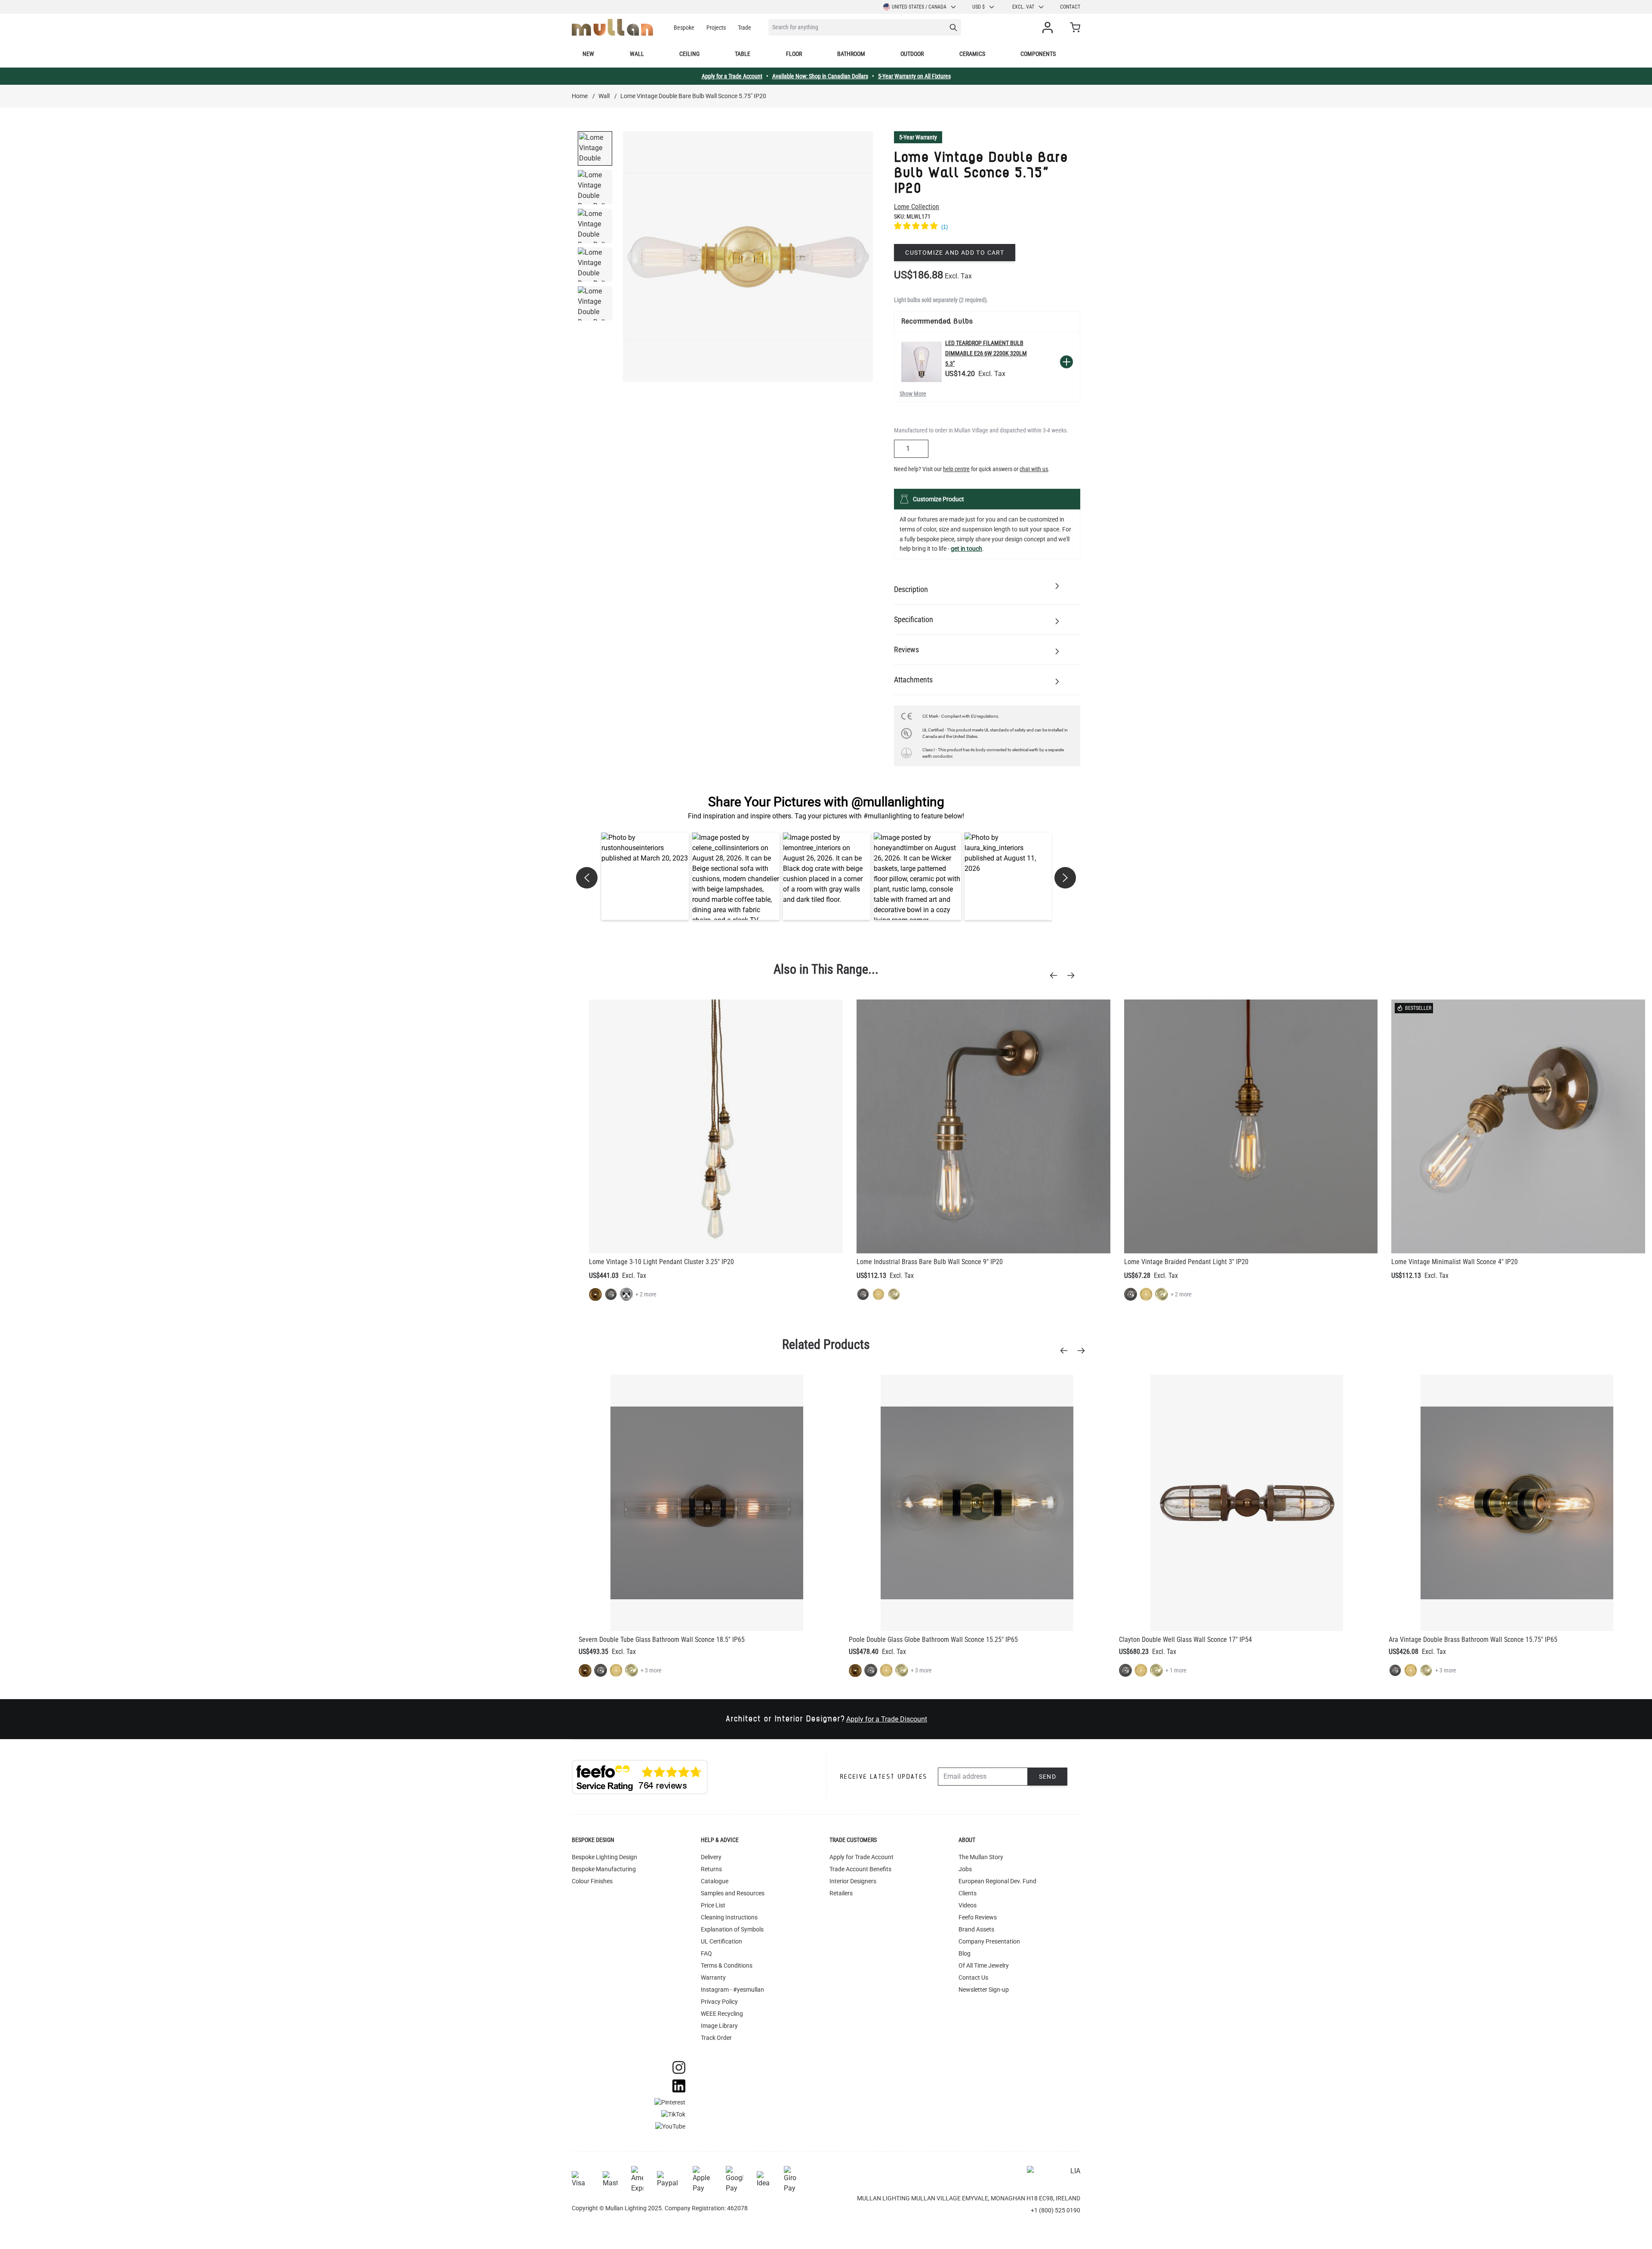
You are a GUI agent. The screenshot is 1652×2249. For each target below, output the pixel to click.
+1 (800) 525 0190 (1056, 2210)
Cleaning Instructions (729, 1917)
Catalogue (715, 1881)
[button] (645, 876)
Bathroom (851, 54)
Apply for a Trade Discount (887, 1719)
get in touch (966, 549)
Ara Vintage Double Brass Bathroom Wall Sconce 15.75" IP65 (1473, 1640)
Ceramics (972, 54)
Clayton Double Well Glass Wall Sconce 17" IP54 (1185, 1640)
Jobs (965, 1869)
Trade (744, 28)
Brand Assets (976, 1929)
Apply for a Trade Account (732, 76)
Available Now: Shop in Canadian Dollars (820, 76)
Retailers (841, 1893)
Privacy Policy (719, 2002)
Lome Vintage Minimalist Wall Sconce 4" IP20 (1455, 1262)
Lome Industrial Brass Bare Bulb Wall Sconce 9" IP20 (930, 1262)
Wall (637, 54)
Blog (965, 1953)
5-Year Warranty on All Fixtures (914, 76)
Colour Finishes (592, 1881)
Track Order (716, 2038)
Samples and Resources (733, 1893)
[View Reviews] (987, 227)
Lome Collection (917, 207)
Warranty (713, 1978)
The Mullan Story (981, 1857)
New (588, 54)
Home (580, 96)
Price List (713, 1905)
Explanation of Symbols (732, 1929)
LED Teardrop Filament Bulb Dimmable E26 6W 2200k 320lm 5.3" (986, 353)
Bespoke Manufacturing (604, 1869)
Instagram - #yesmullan (732, 1990)
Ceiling (689, 54)
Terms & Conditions (727, 1965)
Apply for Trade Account (861, 1857)
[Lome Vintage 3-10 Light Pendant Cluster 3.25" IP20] (716, 1126)
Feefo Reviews (978, 1917)
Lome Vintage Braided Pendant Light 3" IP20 (1186, 1262)
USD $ (979, 7)
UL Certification (721, 1941)
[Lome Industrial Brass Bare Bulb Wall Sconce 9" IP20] (983, 1126)
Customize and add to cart (955, 253)
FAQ (706, 1953)
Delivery (711, 1857)
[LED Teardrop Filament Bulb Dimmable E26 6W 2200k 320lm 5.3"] (922, 362)
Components (1038, 54)
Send (1048, 1777)
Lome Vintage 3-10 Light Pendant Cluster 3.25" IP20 (661, 1262)
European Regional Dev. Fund (997, 1881)
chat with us (1034, 469)
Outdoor (912, 54)
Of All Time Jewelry (984, 1965)
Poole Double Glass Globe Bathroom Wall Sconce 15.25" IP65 (933, 1640)
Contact (1070, 7)
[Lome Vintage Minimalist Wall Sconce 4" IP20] (1518, 1126)
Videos (968, 1905)
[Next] (1073, 975)
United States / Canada (919, 7)
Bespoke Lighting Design (604, 1857)
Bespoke (684, 28)
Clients (968, 1893)
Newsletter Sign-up (984, 1990)
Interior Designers (853, 1881)
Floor (794, 54)
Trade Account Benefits (860, 1869)
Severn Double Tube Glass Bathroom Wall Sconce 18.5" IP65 (662, 1640)
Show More (913, 394)
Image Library (719, 2026)
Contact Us (973, 1978)
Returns (711, 1869)
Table (743, 54)
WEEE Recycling (722, 2014)
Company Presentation (989, 1941)
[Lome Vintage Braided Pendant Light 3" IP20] (1251, 1126)
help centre (956, 469)
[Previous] (1056, 975)
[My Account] (1049, 28)
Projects (716, 28)
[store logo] (612, 27)
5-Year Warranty (918, 137)
